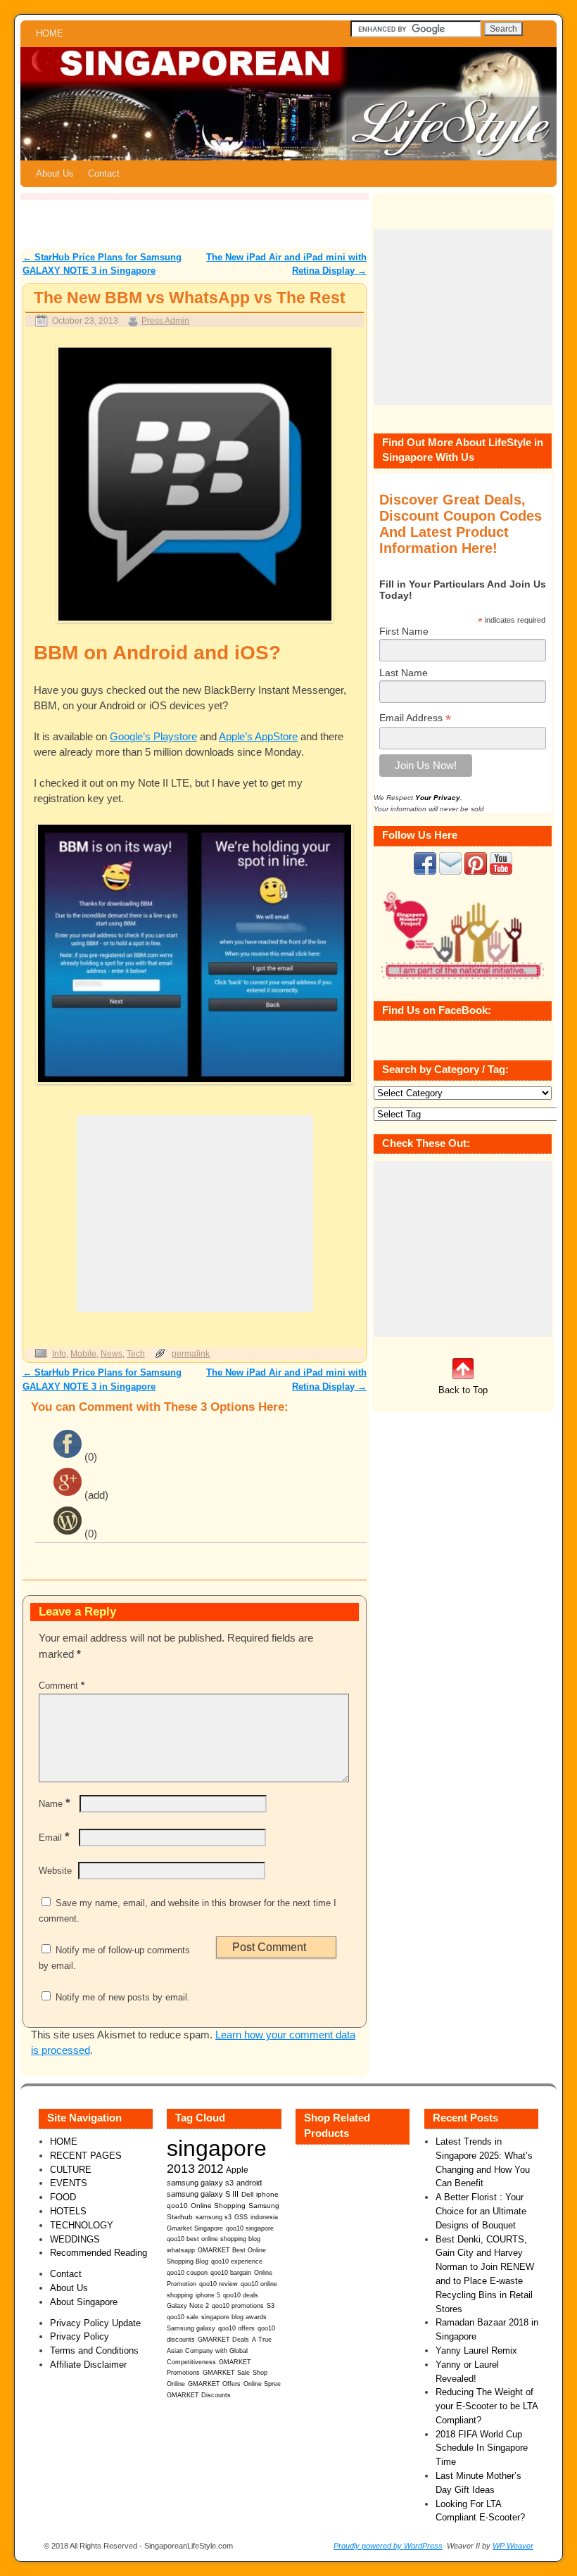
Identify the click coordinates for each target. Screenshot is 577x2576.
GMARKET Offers (214, 2384)
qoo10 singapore (250, 2228)
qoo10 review (218, 2284)
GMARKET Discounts (199, 2395)
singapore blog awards (234, 2317)
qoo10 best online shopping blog (214, 2239)
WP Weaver (513, 2546)
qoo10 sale (183, 2317)
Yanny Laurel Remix (476, 2350)
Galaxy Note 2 (188, 2306)
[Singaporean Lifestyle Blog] (288, 104)
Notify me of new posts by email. (123, 1997)
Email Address (415, 718)
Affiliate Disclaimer (88, 2365)
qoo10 (177, 2206)
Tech (136, 1353)
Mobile (83, 1353)
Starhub (180, 2217)
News (112, 1353)
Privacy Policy (80, 2336)
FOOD (63, 2197)
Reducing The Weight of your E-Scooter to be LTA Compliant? (487, 2406)
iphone (267, 2194)
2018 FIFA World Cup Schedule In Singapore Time (482, 2448)
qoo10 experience (237, 2261)
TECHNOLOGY (82, 2225)
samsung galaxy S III (203, 2194)
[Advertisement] (195, 1214)
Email (54, 1838)
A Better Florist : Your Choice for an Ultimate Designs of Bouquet (481, 2211)
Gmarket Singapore (195, 2228)
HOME (50, 33)
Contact (104, 173)
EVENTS (69, 2183)
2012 (210, 2169)
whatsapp (181, 2250)
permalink (191, 1353)
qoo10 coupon (187, 2273)
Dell (247, 2194)
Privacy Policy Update (95, 2323)
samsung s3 (214, 2217)
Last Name (404, 673)
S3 (271, 2306)
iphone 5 (208, 2295)
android (249, 2183)
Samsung (264, 2206)
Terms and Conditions (94, 2350)
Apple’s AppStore (258, 737)
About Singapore (84, 2302)
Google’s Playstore (153, 737)
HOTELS (68, 2211)
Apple (237, 2170)
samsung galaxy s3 (200, 2183)
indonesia (264, 2217)
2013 (181, 2169)
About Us (55, 173)
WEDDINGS (75, 2239)
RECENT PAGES (86, 2156)
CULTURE (71, 2170)
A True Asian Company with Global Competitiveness (219, 2351)
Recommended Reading (99, 2253)
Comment (62, 1686)
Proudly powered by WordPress (388, 2546)
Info (59, 1353)
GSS (241, 2217)
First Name (404, 631)
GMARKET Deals (223, 2340)
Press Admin (165, 321)
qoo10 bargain (231, 2273)
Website (55, 1871)
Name (55, 1804)
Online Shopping (218, 2206)
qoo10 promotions (238, 2306)
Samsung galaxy (191, 2328)
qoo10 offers (236, 2328)
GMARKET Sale (226, 2373)
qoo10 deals (241, 2295)
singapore (217, 2148)
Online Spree (262, 2384)
